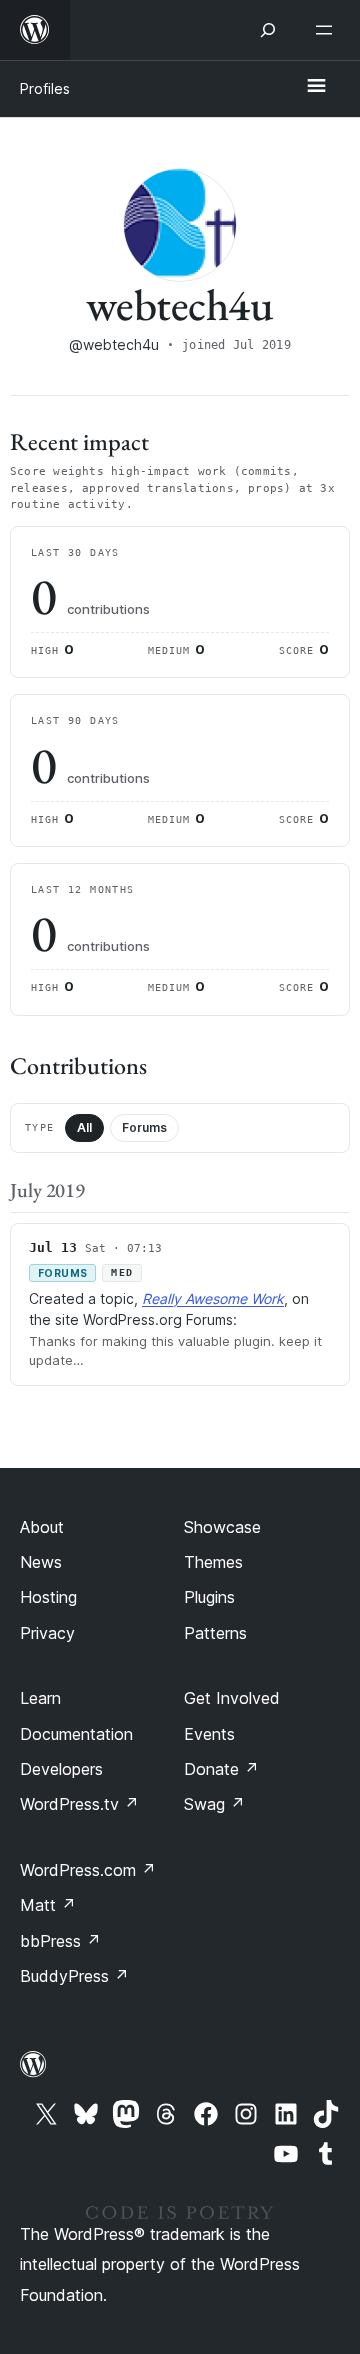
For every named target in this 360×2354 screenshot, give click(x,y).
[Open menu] (328, 30)
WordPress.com (88, 1870)
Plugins (209, 1597)
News (41, 1562)
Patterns (215, 1633)
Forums (144, 1127)
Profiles (45, 88)
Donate (221, 1769)
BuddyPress (74, 1976)
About (42, 1527)
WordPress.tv (79, 1804)
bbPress (60, 1941)
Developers (61, 1769)
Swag (214, 1804)
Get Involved (232, 1698)
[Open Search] (268, 30)
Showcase (222, 1527)
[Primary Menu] (316, 87)
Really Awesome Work (213, 1298)
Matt (48, 1905)
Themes (213, 1562)
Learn (40, 1698)
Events (209, 1734)
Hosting (48, 1597)
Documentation (76, 1734)
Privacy (47, 1633)
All (84, 1127)
